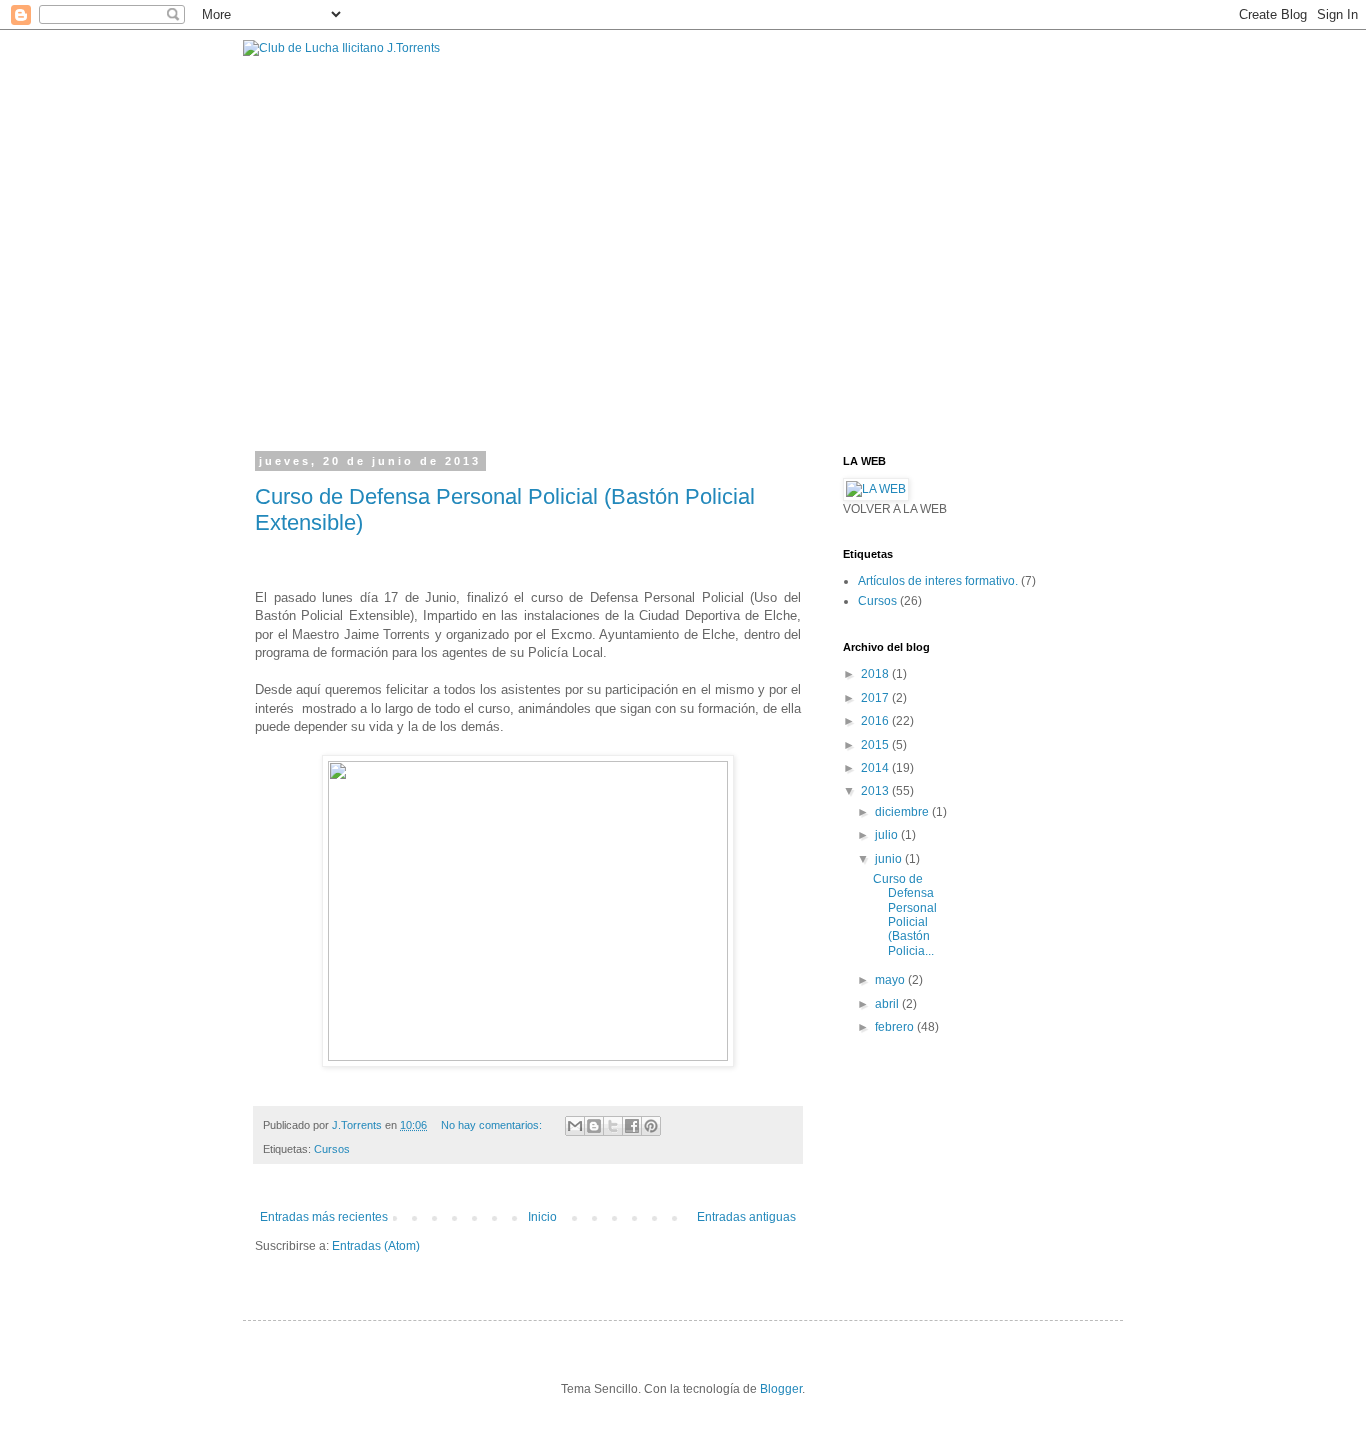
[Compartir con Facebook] (632, 1126)
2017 (876, 698)
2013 (876, 791)
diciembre (903, 812)
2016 (876, 721)
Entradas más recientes (324, 1217)
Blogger (781, 1389)
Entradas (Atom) (376, 1246)
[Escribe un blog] (594, 1126)
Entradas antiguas (746, 1217)
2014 (876, 768)
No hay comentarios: (493, 1125)
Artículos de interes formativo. (938, 581)
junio (890, 859)
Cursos (332, 1149)
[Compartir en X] (613, 1126)
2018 (876, 674)
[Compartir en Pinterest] (651, 1126)
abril (888, 1004)
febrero (896, 1027)
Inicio (542, 1217)
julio (888, 835)
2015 (876, 745)
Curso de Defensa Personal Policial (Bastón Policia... (905, 915)
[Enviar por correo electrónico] (575, 1126)
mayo (891, 980)
